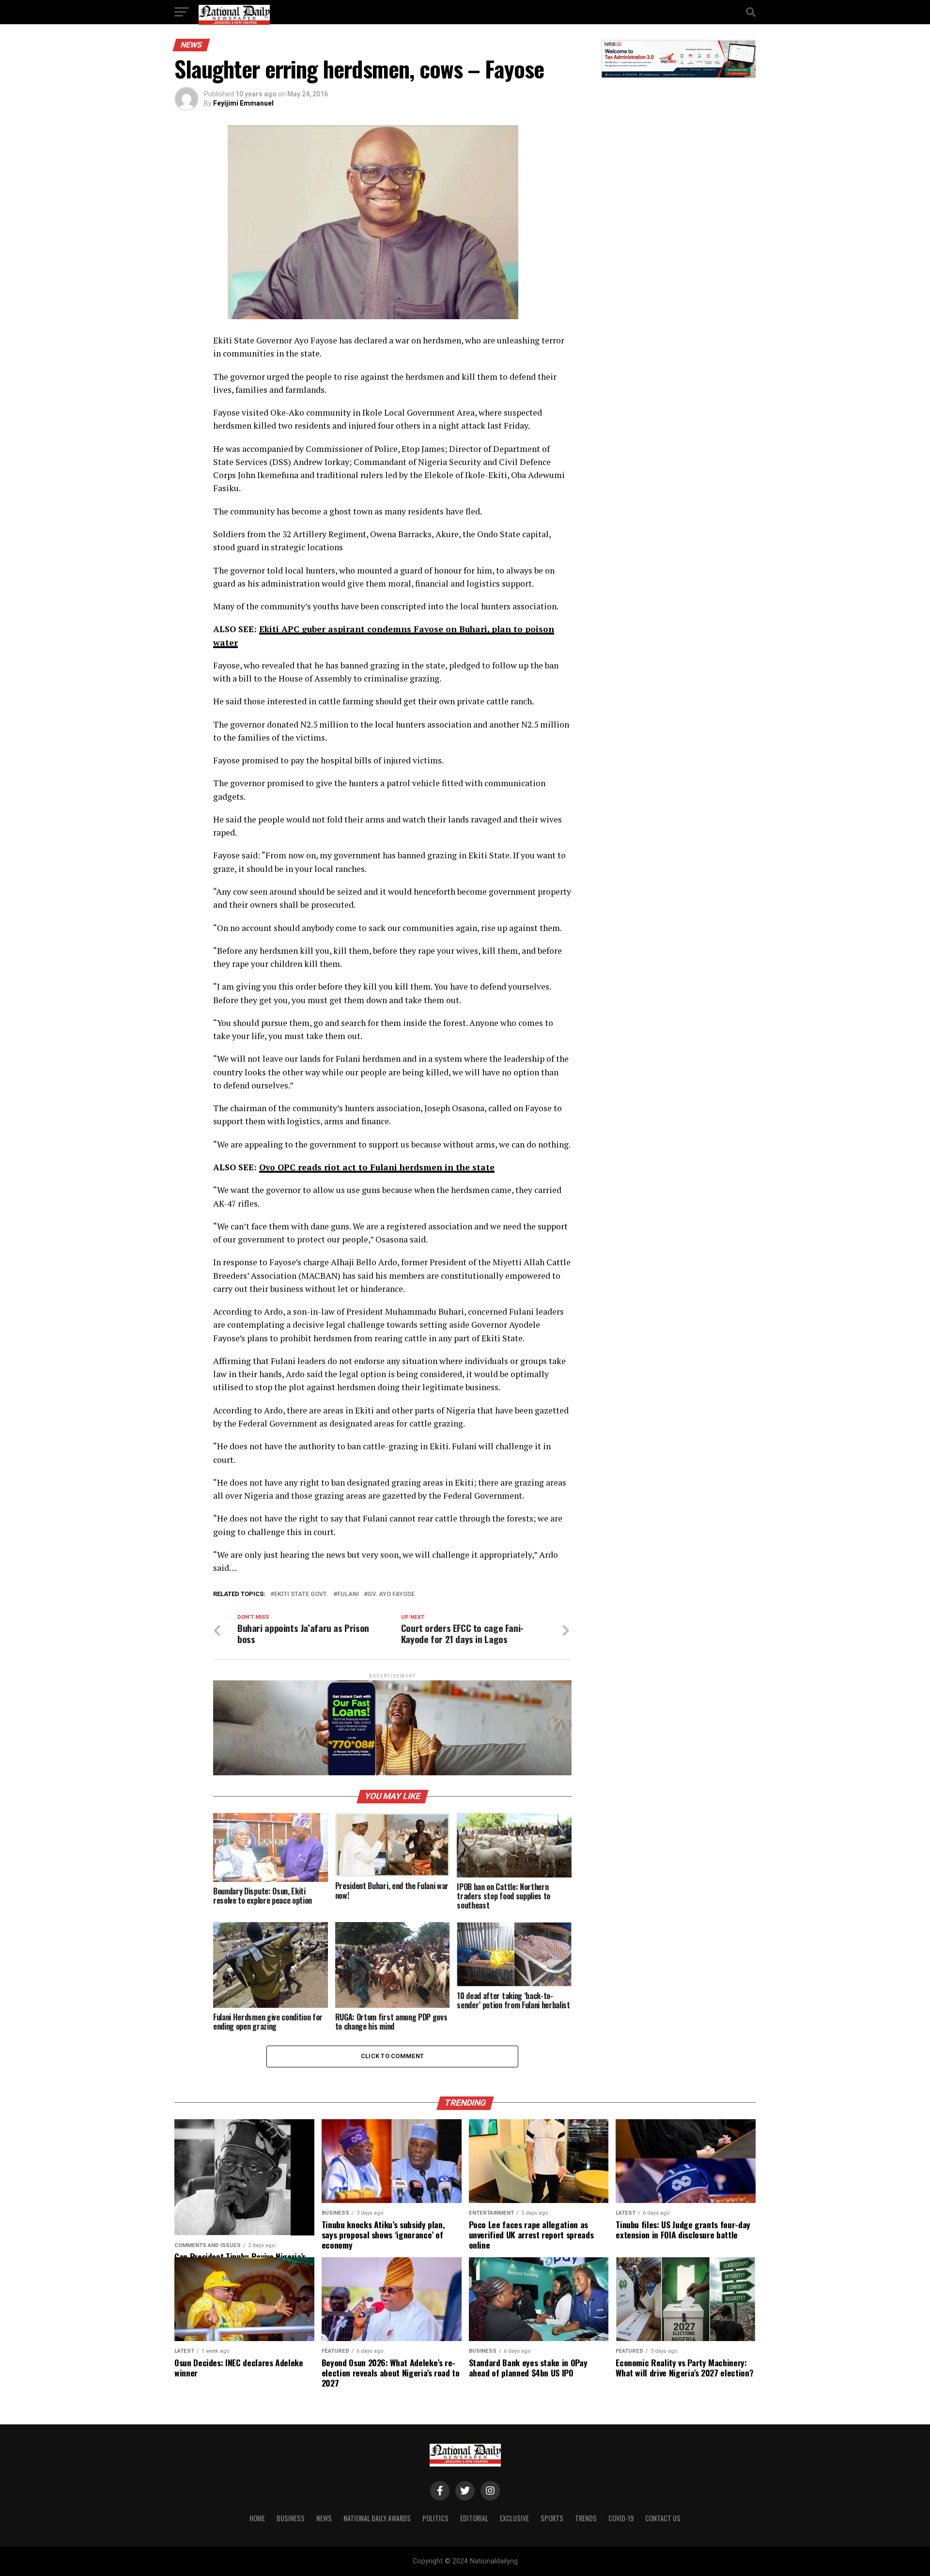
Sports (552, 2518)
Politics (435, 2518)
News (324, 2518)
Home (257, 2518)
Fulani (348, 1594)
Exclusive (514, 2518)
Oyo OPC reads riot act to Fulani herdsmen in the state (377, 1167)
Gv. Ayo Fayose (391, 1594)
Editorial (474, 2518)
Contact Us (663, 2518)
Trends (586, 2518)
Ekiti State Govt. (301, 1594)
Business (291, 2518)
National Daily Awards (377, 2518)
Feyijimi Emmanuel (243, 103)
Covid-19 (621, 2518)
